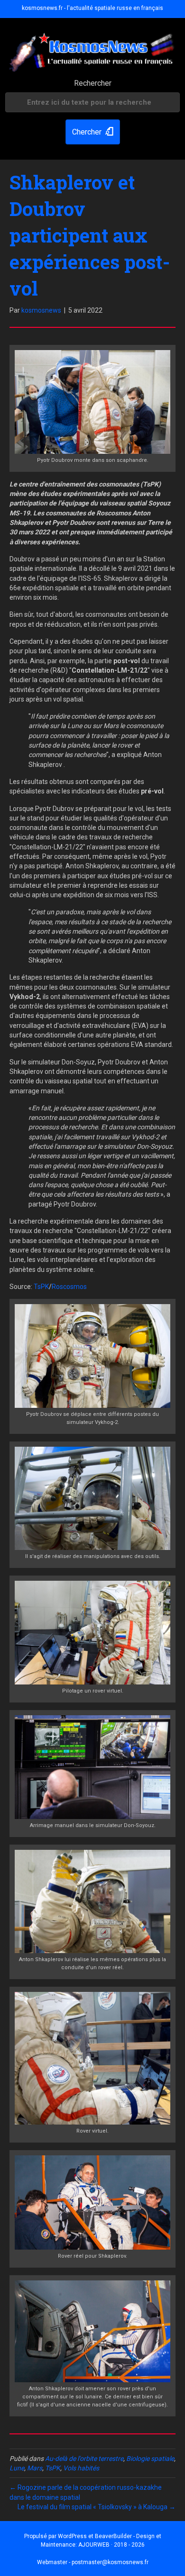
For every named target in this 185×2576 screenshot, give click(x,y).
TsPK (41, 1287)
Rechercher (93, 83)
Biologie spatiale (150, 2459)
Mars (35, 2468)
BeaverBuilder (113, 2536)
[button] (93, 132)
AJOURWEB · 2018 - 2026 (111, 2545)
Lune (17, 2468)
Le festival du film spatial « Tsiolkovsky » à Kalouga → (97, 2507)
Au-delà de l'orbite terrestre (84, 2459)
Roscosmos (69, 1287)
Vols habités (81, 2468)
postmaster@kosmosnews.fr (110, 2562)
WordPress (72, 2536)
